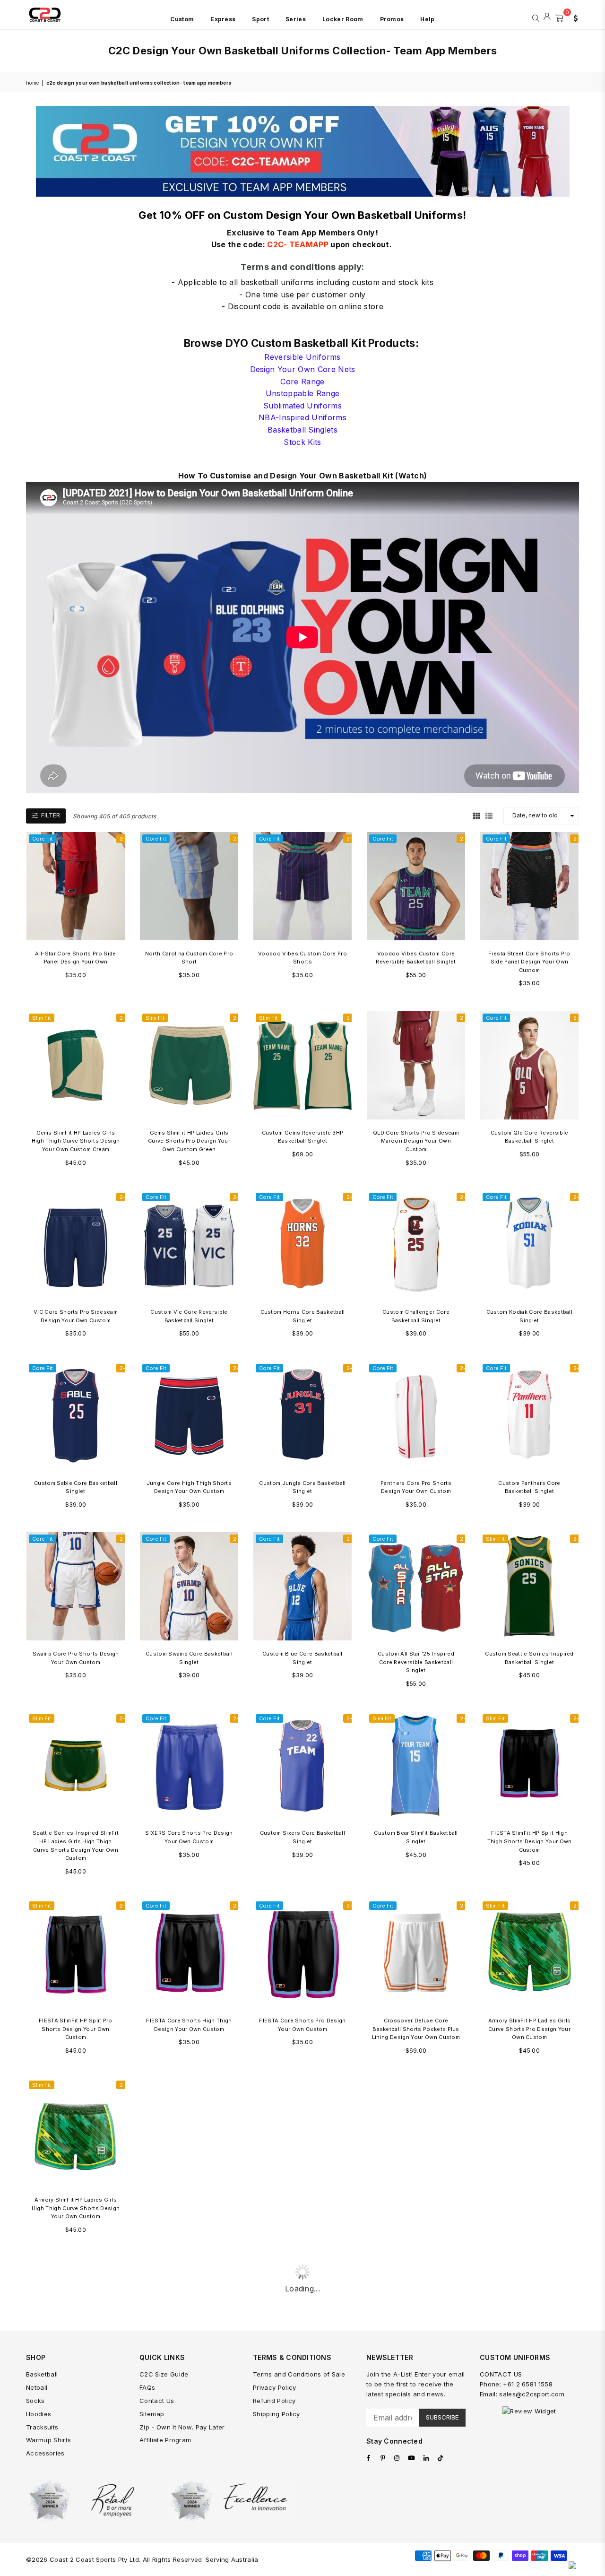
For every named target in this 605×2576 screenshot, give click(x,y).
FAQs (147, 2387)
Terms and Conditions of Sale (299, 2374)
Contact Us (157, 2401)
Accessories (45, 2453)
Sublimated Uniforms (302, 406)
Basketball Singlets (302, 430)
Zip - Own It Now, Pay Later (182, 2427)
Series (296, 19)
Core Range (302, 382)
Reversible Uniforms (302, 357)
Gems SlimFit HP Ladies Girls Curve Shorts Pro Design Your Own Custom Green (189, 1141)
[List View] (489, 815)
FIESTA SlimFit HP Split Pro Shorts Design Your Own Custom (76, 2029)
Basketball (42, 2374)
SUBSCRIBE (442, 2417)
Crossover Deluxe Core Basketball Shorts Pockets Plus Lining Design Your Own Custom (416, 2029)
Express (223, 19)
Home (32, 83)
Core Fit (43, 839)
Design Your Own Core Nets (303, 369)
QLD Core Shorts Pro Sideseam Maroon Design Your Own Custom (416, 1141)
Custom (182, 19)
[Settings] (573, 17)
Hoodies (39, 2414)
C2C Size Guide (164, 2374)
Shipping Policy (277, 2414)
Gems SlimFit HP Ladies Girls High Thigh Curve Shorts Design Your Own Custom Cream (76, 1141)
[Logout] (547, 17)
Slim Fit (42, 1018)
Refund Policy (274, 2401)
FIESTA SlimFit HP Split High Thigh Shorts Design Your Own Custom (530, 1841)
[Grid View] (477, 815)
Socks (35, 2401)
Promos (392, 19)
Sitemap (152, 2414)
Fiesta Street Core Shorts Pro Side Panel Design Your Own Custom (529, 962)
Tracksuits (42, 2427)
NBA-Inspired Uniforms (302, 417)
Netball (37, 2387)
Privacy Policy (274, 2387)
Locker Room (343, 19)
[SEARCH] (536, 17)
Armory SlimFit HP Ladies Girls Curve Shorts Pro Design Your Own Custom (530, 2029)
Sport (260, 19)
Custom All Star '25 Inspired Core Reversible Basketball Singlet (416, 1662)
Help (427, 19)
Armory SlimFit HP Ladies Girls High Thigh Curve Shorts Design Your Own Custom (76, 2208)
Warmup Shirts (48, 2440)
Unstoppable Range (302, 393)
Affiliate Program (165, 2440)
